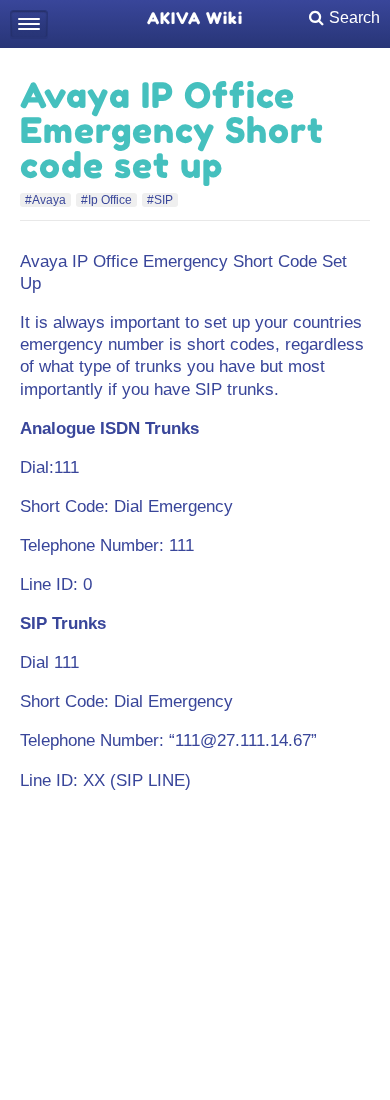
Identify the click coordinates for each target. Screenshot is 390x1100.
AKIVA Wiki (195, 18)
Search (354, 18)
